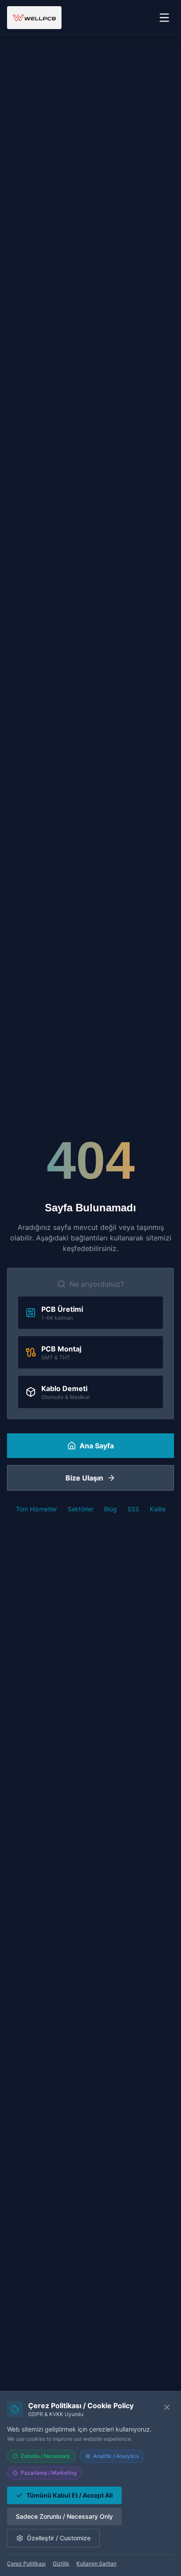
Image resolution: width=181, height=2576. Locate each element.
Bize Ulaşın (84, 1478)
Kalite (158, 1509)
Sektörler (81, 1509)
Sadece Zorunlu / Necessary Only (64, 2516)
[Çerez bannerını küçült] (167, 2407)
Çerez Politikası (26, 2563)
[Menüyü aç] (164, 18)
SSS (133, 1509)
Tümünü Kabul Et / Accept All (70, 2495)
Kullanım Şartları (96, 2563)
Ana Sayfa (97, 1446)
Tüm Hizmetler (36, 1509)
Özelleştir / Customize (59, 2538)
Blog (110, 1509)
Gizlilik (61, 2563)
